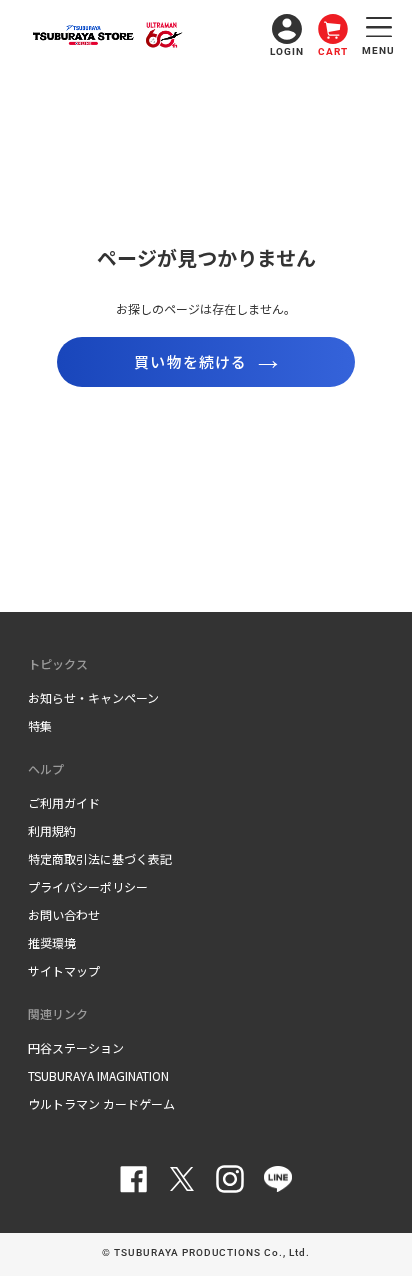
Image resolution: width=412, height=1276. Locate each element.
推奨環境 (52, 942)
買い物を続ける (190, 361)
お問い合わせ (64, 914)
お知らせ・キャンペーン (93, 697)
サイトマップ (64, 970)
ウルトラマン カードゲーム (101, 1103)
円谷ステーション (76, 1047)
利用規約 (52, 830)
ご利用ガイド (64, 802)
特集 (40, 725)
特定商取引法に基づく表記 (100, 858)
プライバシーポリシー (88, 886)
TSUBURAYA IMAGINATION (98, 1075)
